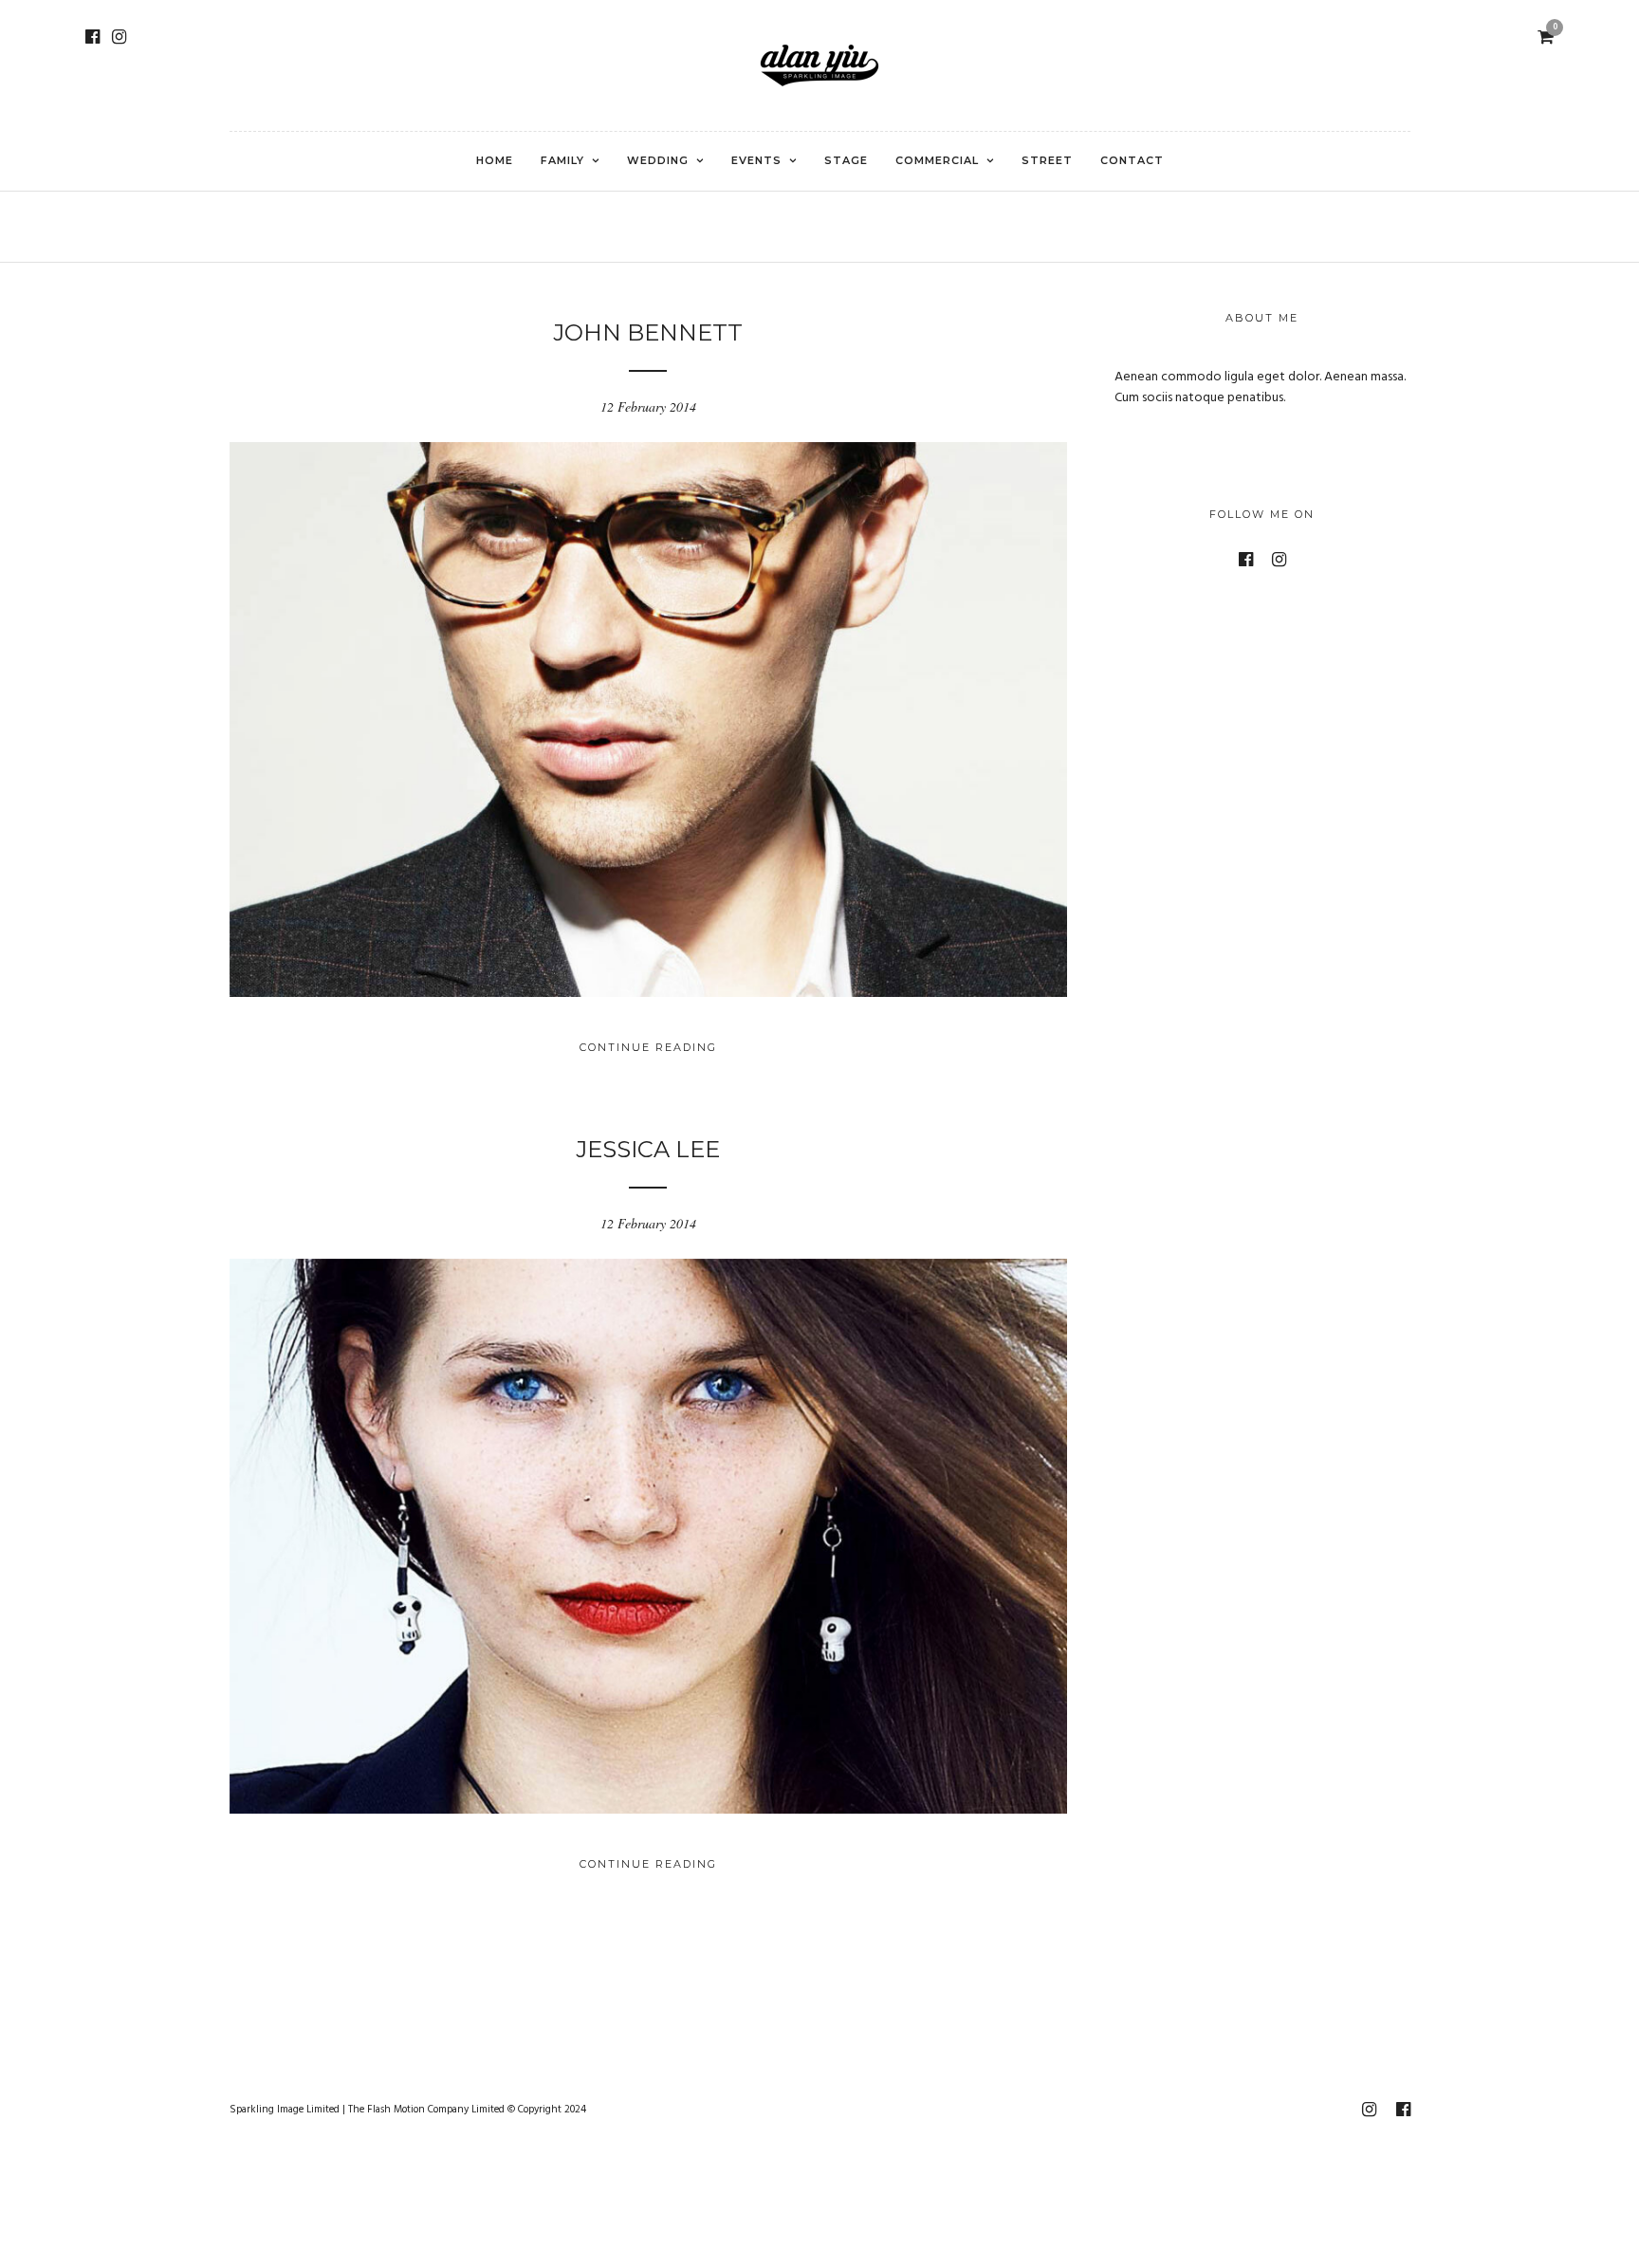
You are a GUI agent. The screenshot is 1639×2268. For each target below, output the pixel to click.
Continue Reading (648, 1047)
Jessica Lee (648, 1149)
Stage (846, 160)
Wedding (658, 160)
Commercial (937, 160)
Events (756, 160)
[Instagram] (119, 37)
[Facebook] (92, 37)
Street (1047, 160)
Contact (1132, 160)
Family (562, 160)
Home (495, 160)
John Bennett (648, 332)
